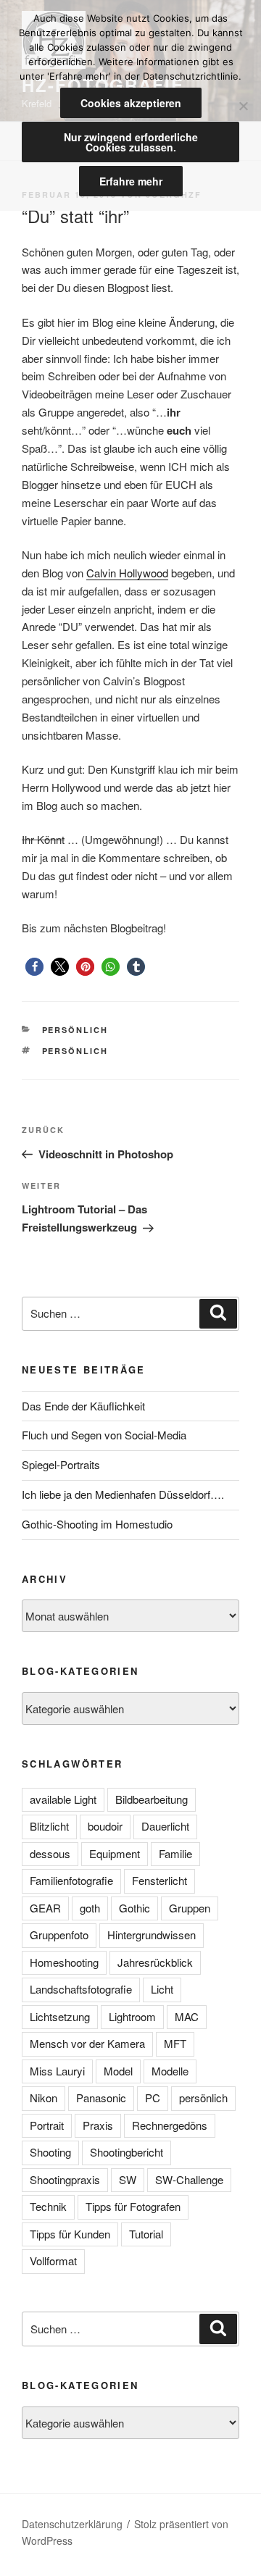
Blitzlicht (49, 1826)
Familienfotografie (71, 1880)
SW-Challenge (189, 2179)
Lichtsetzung (60, 2016)
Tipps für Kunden (70, 2234)
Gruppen (190, 1908)
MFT (175, 2043)
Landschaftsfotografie (81, 1989)
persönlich (75, 1051)
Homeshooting (64, 1962)
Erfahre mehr (131, 181)
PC (153, 2098)
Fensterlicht (159, 1880)
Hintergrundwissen (152, 1935)
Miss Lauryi (57, 2071)
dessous (50, 1853)
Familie (175, 1853)
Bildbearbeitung (152, 1799)
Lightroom (132, 2016)
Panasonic (101, 2098)
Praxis (98, 2125)
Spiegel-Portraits (61, 1464)
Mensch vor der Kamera (87, 2043)
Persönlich (75, 1030)
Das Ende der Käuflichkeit (83, 1406)
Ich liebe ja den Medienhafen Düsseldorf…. (123, 1494)
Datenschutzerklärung (72, 2524)
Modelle (170, 2071)
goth (90, 1908)
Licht (162, 1989)
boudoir (105, 1826)
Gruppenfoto (59, 1935)
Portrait (47, 2125)
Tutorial (146, 2234)
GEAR (45, 1908)
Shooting (50, 2152)
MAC (187, 2016)
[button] (34, 967)
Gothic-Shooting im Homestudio (97, 1524)
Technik (48, 2206)
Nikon (43, 2098)
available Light (63, 1799)
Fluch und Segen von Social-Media (104, 1435)
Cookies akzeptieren (131, 103)
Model (118, 2071)
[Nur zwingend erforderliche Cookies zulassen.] (243, 106)
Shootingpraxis (65, 2179)
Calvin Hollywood (127, 573)
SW (128, 2179)
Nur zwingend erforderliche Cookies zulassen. (131, 142)
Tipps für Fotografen (133, 2206)
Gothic (134, 1908)
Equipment (115, 1853)
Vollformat (53, 2261)
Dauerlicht (165, 1826)
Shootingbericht (127, 2152)
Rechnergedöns (170, 2125)
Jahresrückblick (155, 1962)
